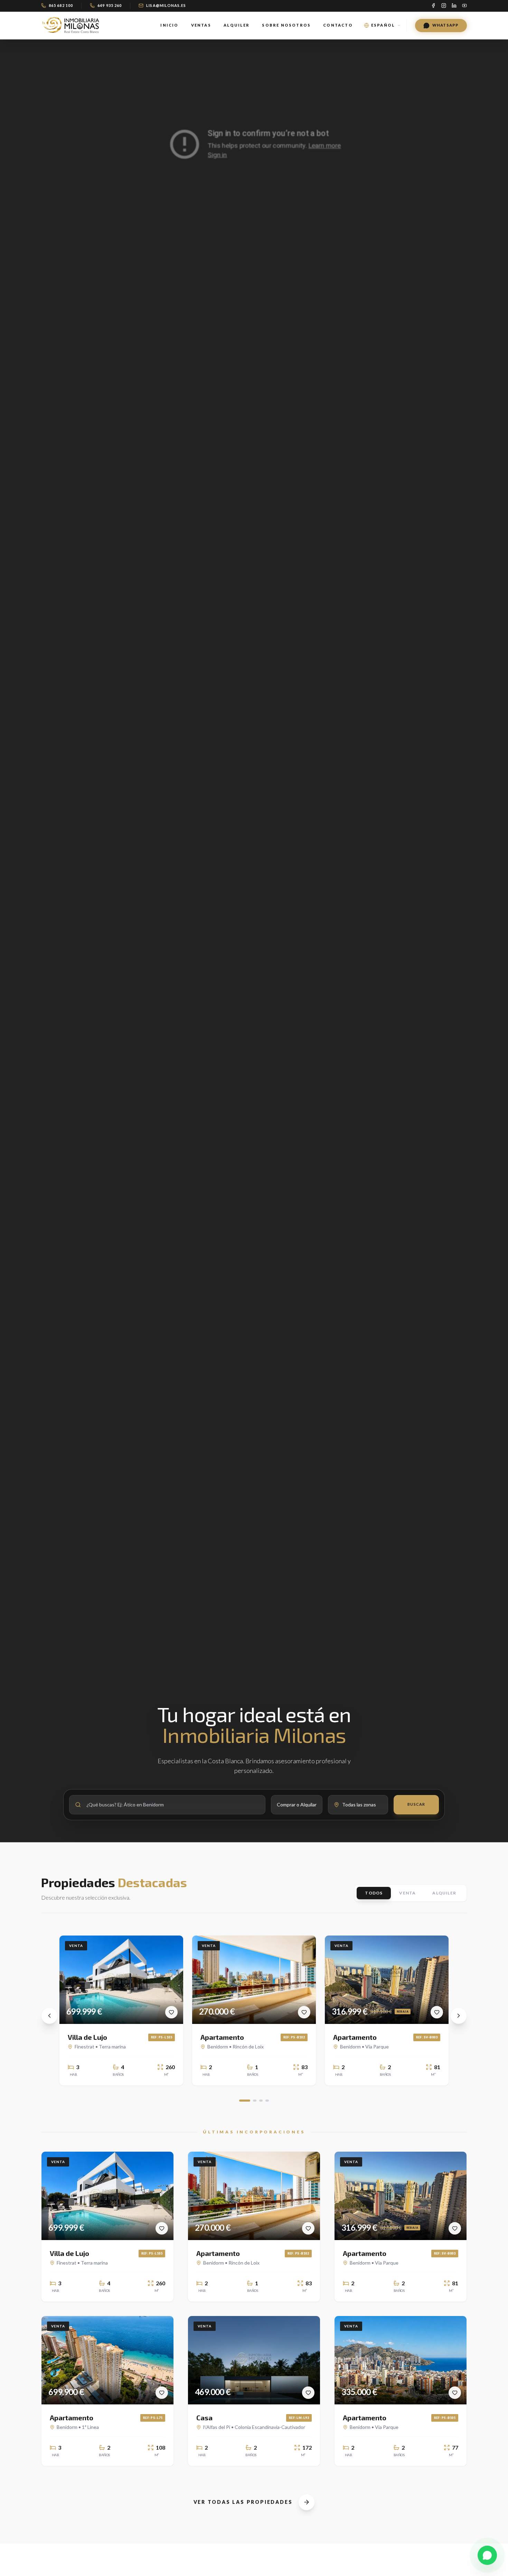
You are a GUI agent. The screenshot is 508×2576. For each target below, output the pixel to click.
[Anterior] (49, 2016)
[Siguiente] (459, 2016)
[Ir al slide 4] (267, 2101)
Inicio (169, 25)
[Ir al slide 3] (261, 2101)
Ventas (201, 25)
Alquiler (237, 25)
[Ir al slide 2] (255, 2101)
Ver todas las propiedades (243, 2502)
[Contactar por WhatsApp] (487, 2555)
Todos (374, 1893)
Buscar (416, 1805)
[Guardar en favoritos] (171, 2012)
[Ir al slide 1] (245, 2101)
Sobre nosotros (286, 25)
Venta (407, 1893)
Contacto (338, 25)
